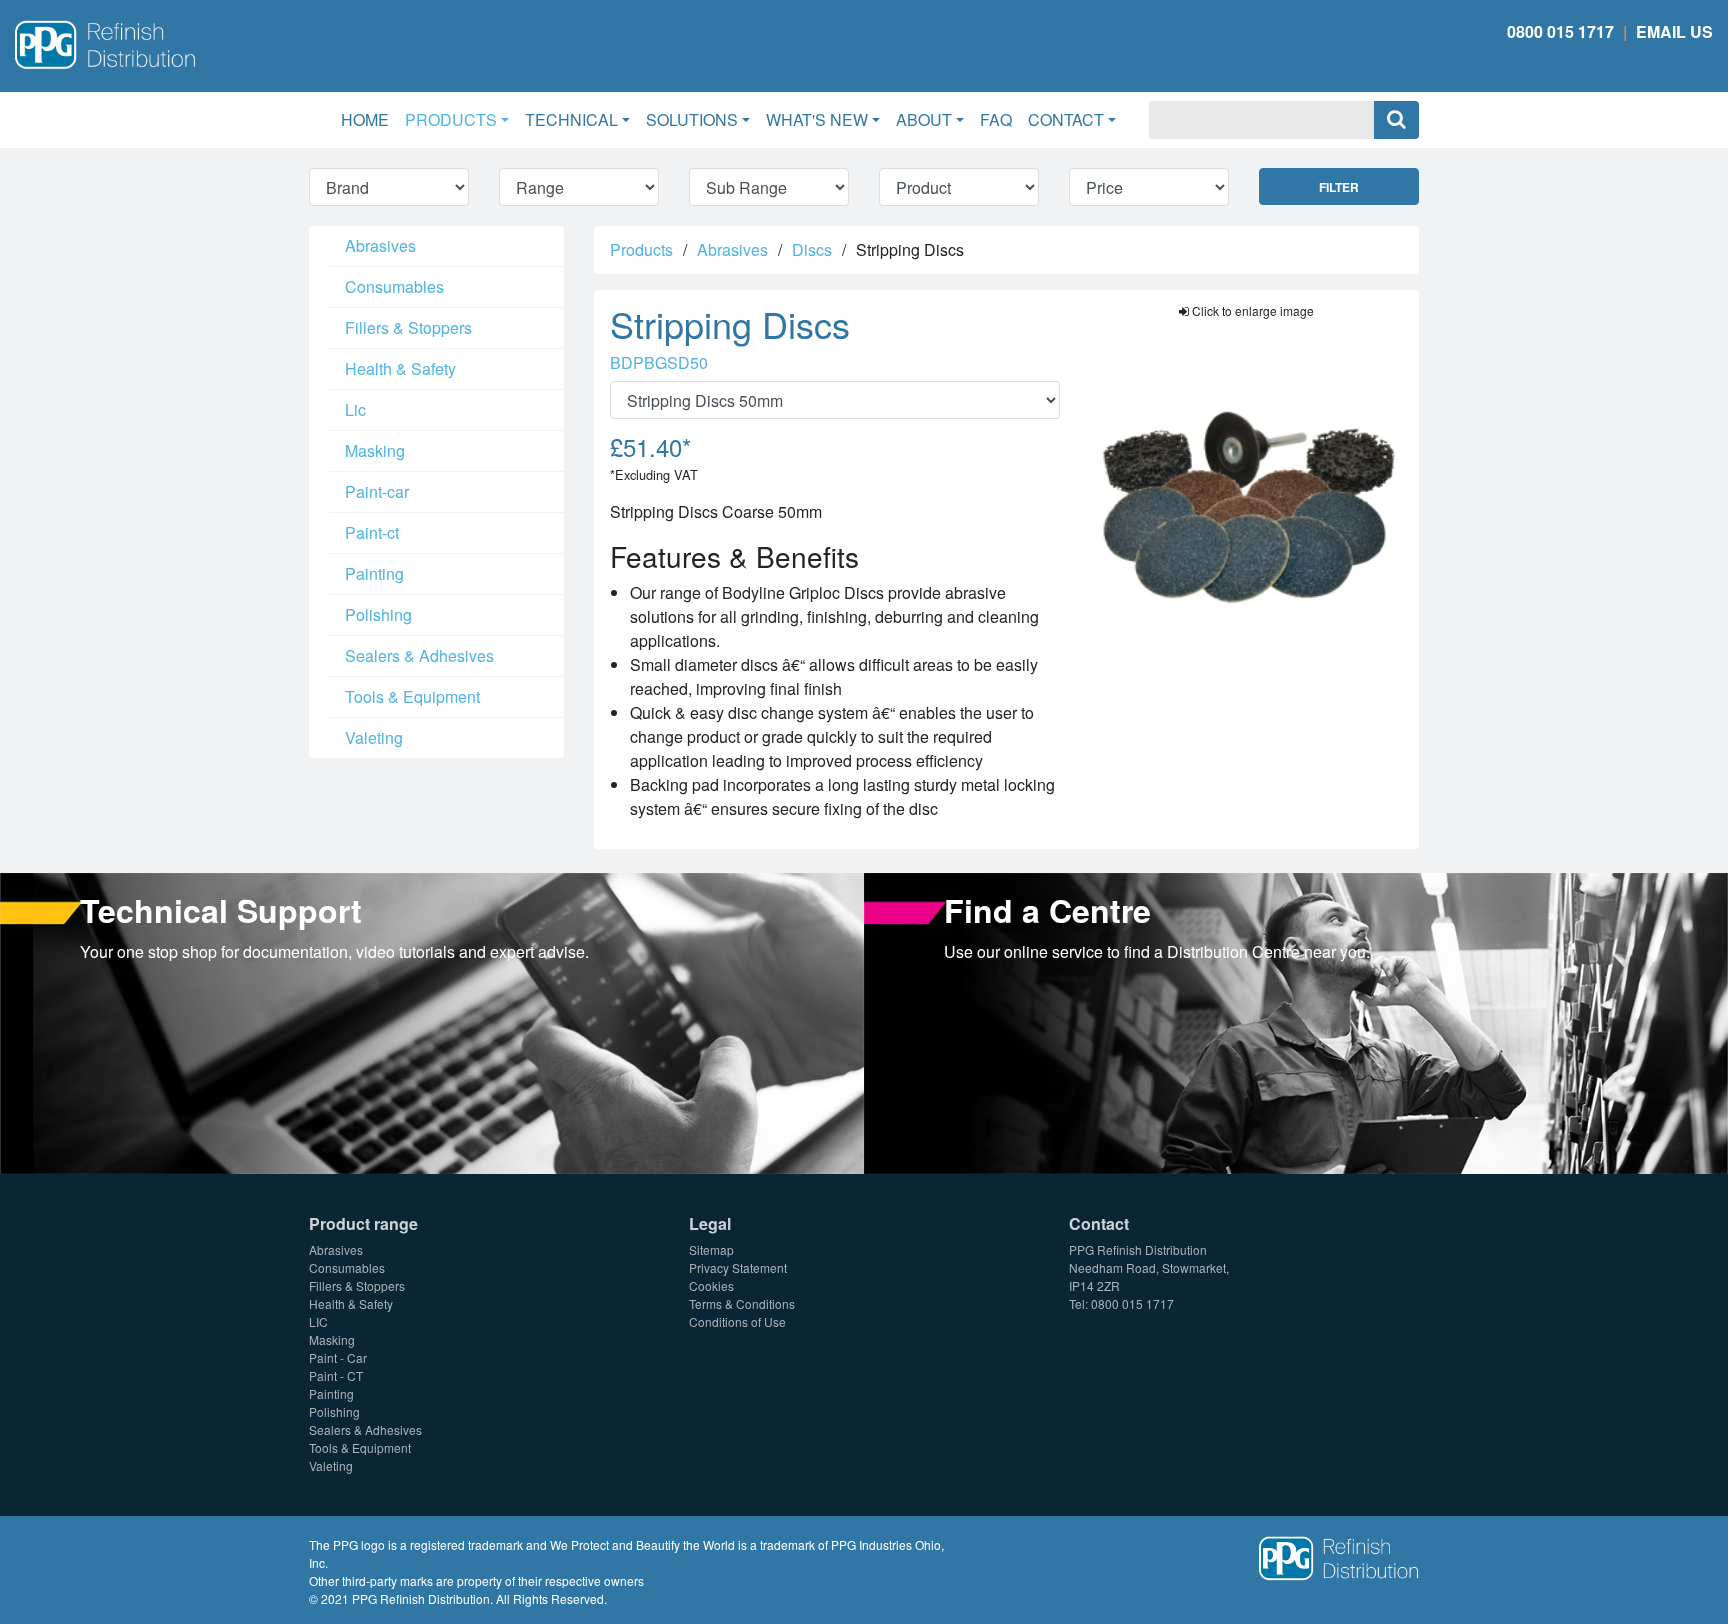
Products (641, 249)
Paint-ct (372, 532)
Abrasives (380, 245)
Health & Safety (400, 368)
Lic (355, 409)
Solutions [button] (692, 119)
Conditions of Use (737, 1321)
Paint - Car (338, 1357)
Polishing (378, 614)
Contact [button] (1066, 119)
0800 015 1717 (1560, 31)
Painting (374, 573)
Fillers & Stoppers (408, 327)
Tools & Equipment (412, 696)
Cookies (711, 1285)
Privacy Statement (738, 1267)
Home (369, 119)
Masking (375, 450)
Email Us (1674, 31)
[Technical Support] (432, 1021)
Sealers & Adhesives (419, 655)
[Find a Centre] (1296, 1021)
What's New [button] (817, 119)
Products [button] (451, 119)
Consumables (394, 286)
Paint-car (377, 491)
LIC (318, 1321)
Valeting (374, 737)
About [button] (924, 119)
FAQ (996, 119)
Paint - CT (336, 1375)
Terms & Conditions (742, 1303)
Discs (812, 249)
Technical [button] (571, 119)
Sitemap (711, 1249)
